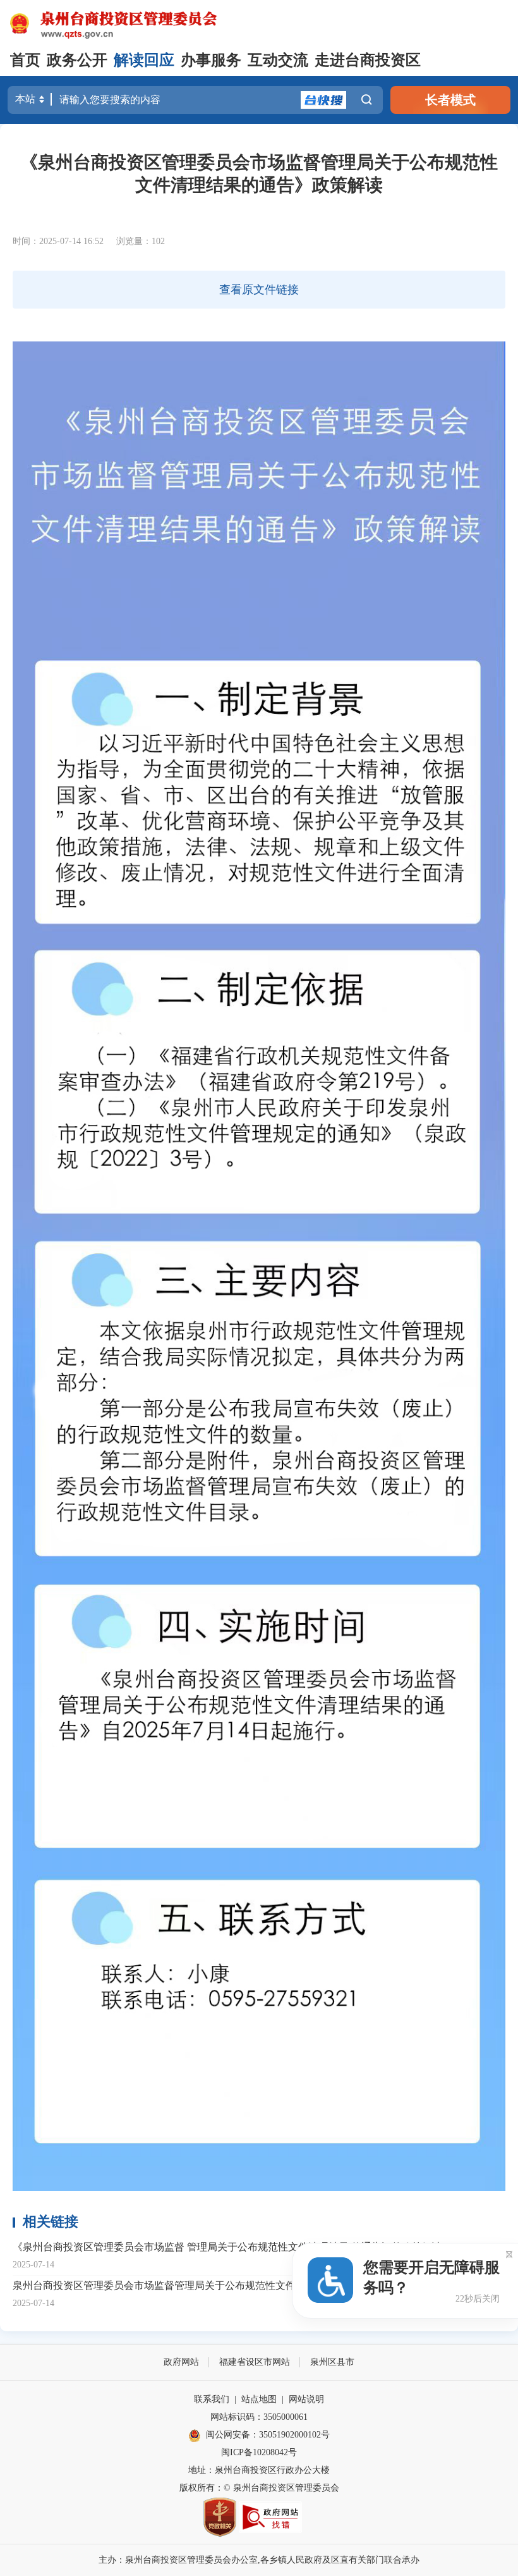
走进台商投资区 (368, 60)
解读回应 (144, 60)
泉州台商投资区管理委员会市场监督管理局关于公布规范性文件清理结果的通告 (190, 2285)
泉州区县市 (332, 2362)
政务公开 (77, 60)
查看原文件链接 (259, 290)
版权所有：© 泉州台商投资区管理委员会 (259, 2488)
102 (158, 241)
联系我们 (212, 2399)
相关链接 (51, 2222)
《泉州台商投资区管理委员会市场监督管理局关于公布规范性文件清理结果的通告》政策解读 (259, 174)
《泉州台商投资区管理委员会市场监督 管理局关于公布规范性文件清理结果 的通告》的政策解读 (227, 2247)
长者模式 (450, 100)
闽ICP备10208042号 (259, 2452)
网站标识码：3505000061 (259, 2417)
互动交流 (278, 60)
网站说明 (306, 2399)
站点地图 (259, 2399)
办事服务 (211, 60)
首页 (25, 60)
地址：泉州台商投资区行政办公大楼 (259, 2470)
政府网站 (181, 2362)
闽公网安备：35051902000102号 (268, 2435)
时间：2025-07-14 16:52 (58, 241)
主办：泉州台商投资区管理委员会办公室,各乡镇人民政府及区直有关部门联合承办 (259, 2560)
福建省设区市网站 (255, 2362)
